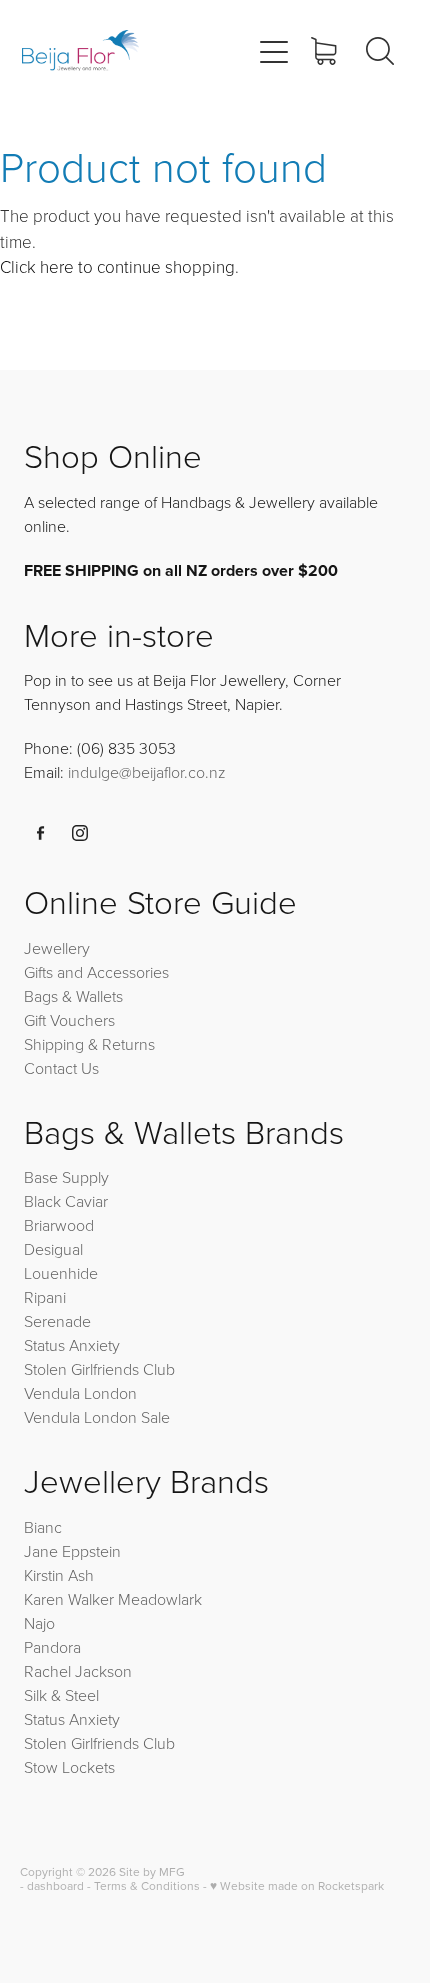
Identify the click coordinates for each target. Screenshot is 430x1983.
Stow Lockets (69, 1767)
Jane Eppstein (74, 1551)
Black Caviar (66, 1201)
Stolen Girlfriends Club (99, 1369)
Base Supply (66, 1177)
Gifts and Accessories (96, 972)
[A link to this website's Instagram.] (80, 833)
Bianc (45, 1527)
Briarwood (59, 1225)
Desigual (53, 1249)
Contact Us (61, 1068)
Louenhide (61, 1273)
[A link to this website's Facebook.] (41, 833)
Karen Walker (69, 1599)
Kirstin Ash (59, 1575)
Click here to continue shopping (117, 266)
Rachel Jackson (78, 1671)
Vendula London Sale (97, 1417)
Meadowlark (160, 1599)
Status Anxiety (72, 1345)
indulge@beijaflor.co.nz (147, 772)
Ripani (45, 1297)
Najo (39, 1623)
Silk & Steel (61, 1695)
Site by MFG (152, 1871)
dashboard (55, 1885)
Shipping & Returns (89, 1044)
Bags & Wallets (73, 996)
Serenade (57, 1321)
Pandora (52, 1647)
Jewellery (57, 948)
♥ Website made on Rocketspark (297, 1885)
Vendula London (80, 1393)
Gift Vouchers (69, 1020)
